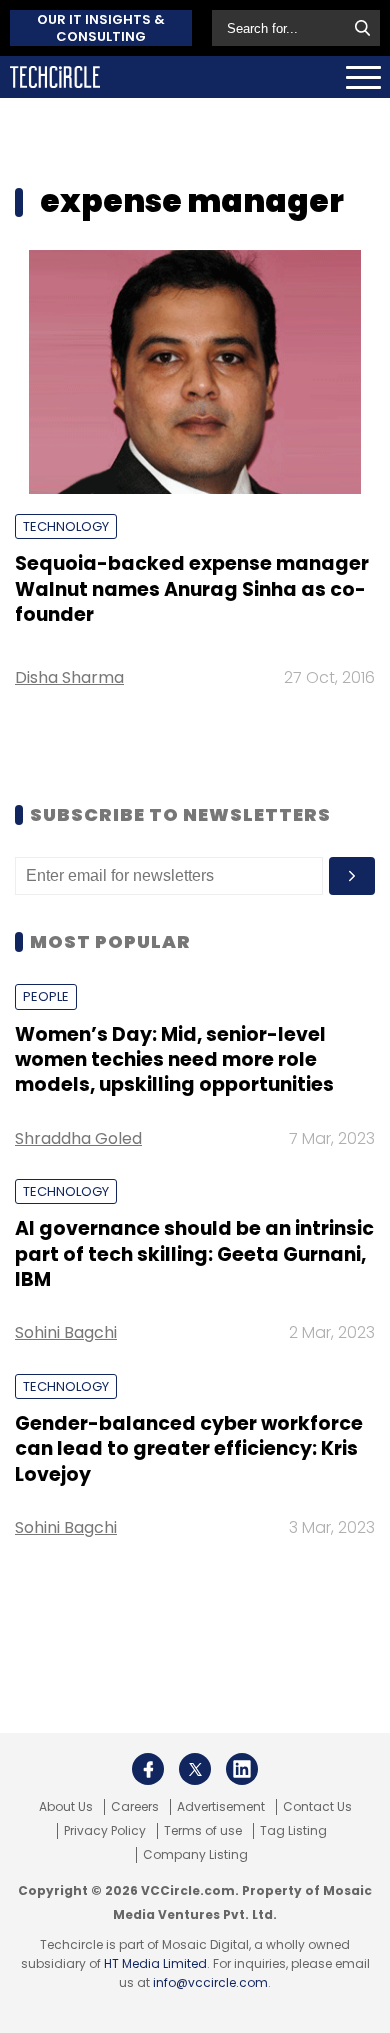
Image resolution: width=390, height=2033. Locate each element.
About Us (66, 1807)
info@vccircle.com (210, 1982)
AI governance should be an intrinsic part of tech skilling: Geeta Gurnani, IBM (194, 1254)
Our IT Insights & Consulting (101, 28)
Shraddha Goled (78, 1138)
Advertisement (221, 1807)
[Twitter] (195, 1769)
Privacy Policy (105, 1831)
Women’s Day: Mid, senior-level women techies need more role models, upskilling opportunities (174, 1060)
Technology (66, 526)
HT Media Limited (155, 1963)
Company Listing (195, 1855)
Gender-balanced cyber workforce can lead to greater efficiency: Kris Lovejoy (189, 1449)
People (46, 996)
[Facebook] (148, 1769)
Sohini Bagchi (66, 1332)
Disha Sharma (69, 677)
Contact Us (317, 1807)
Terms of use (203, 1831)
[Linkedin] (242, 1769)
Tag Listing (293, 1831)
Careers (135, 1807)
